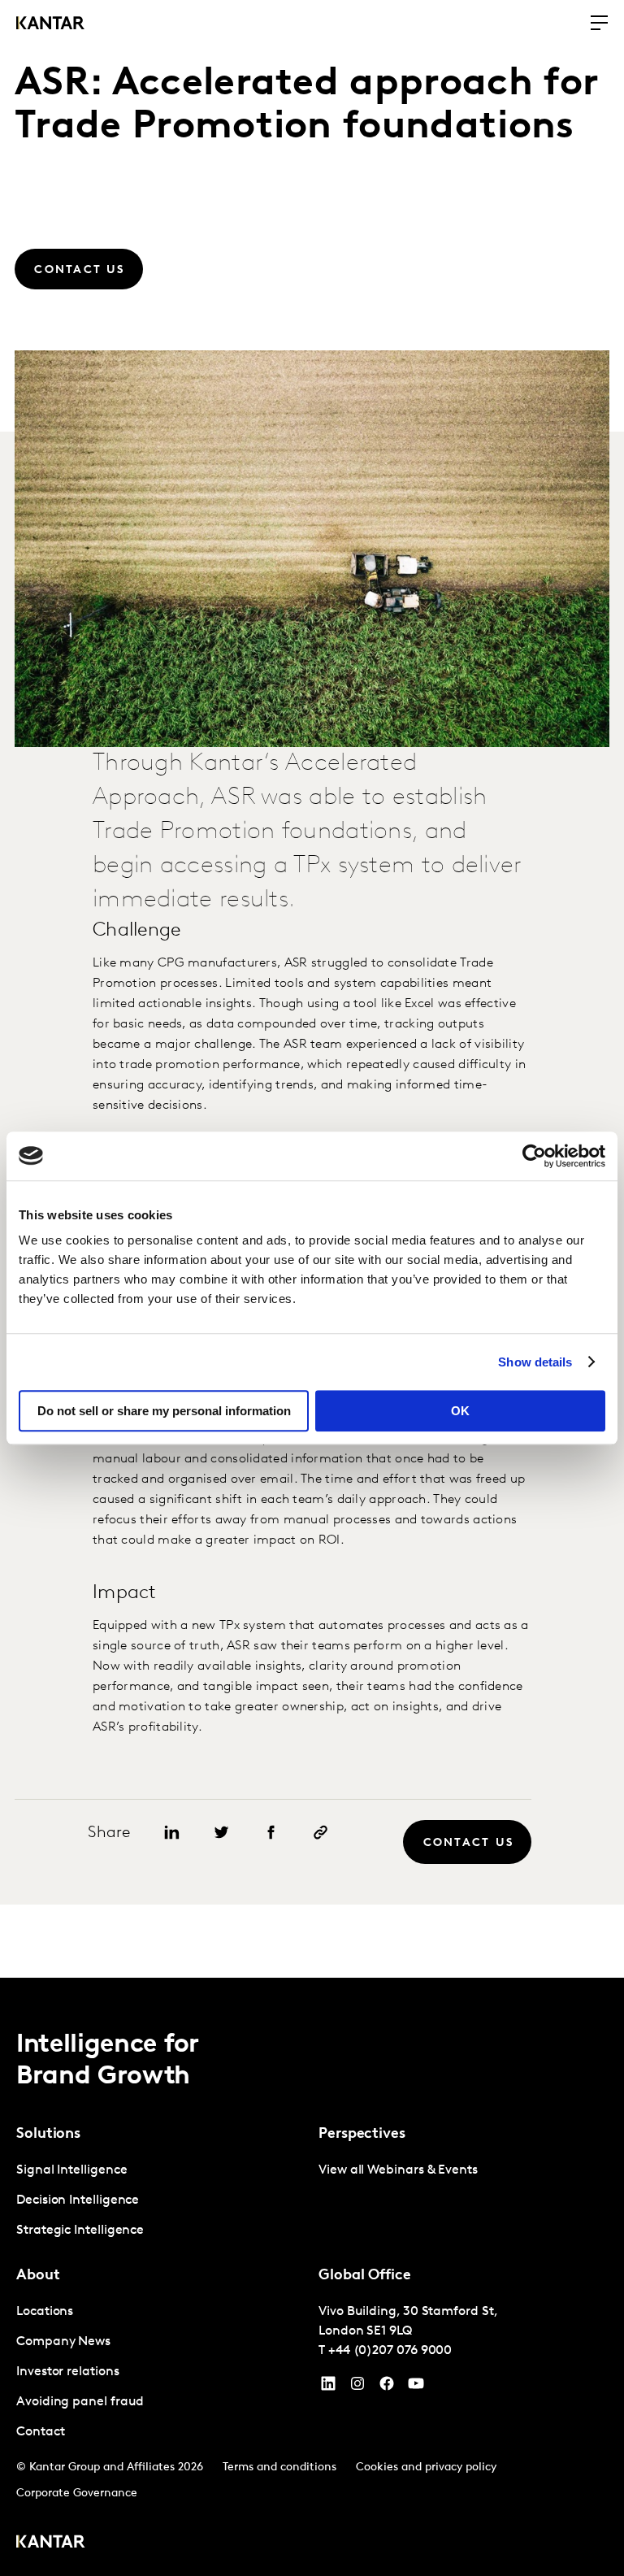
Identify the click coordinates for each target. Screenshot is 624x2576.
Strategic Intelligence (80, 2231)
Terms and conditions (279, 2467)
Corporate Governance (77, 2493)
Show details (535, 1362)
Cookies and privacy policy (426, 2467)
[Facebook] (387, 2387)
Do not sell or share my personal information (164, 1411)
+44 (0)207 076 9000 (390, 2351)
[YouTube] (328, 2387)
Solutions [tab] (48, 2135)
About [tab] (38, 2276)
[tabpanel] (161, 2201)
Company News (63, 2342)
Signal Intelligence (71, 2170)
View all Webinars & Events (398, 2170)
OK (460, 1411)
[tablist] (312, 2277)
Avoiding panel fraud (80, 2402)
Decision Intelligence (78, 2200)
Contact (40, 2432)
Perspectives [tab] (362, 2135)
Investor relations (68, 2372)
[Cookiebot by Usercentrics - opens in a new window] (534, 1156)
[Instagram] (357, 2387)
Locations (45, 2312)
